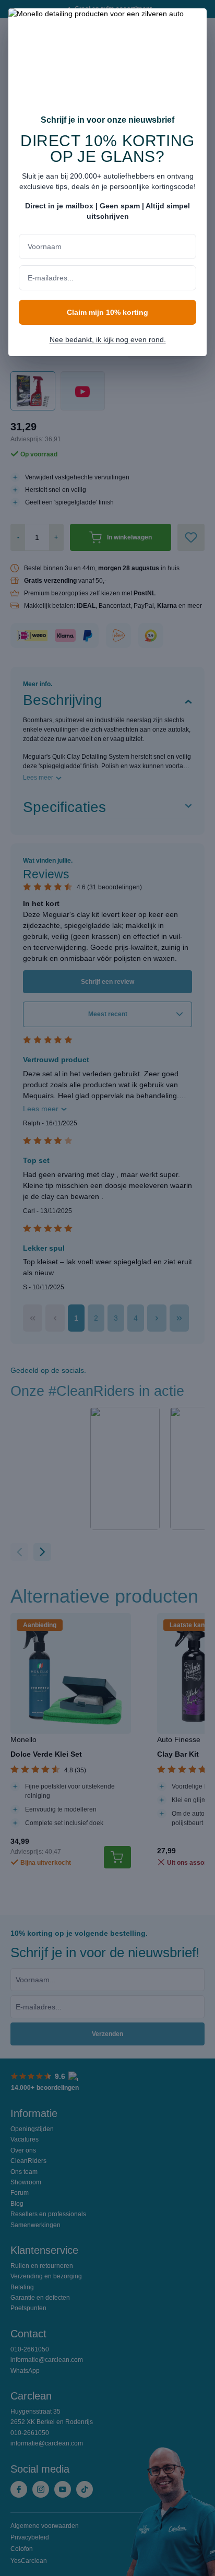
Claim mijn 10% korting (107, 312)
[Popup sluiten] (194, 23)
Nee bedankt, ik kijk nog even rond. (108, 339)
